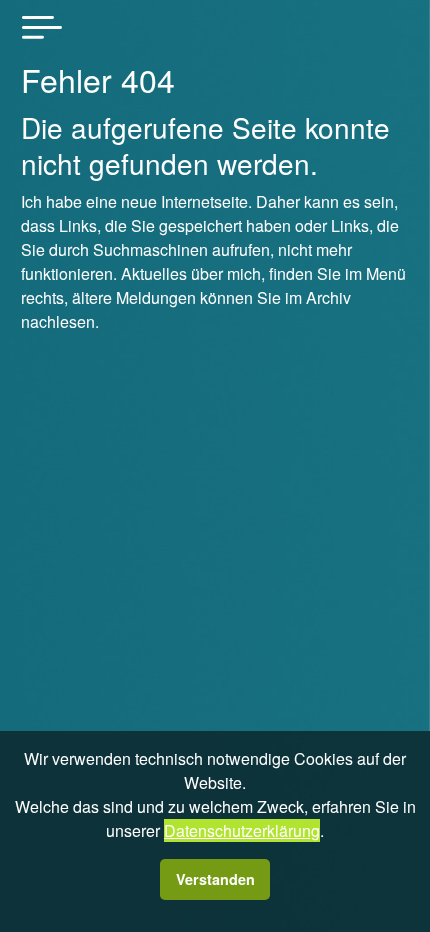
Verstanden (215, 879)
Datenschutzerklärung (242, 830)
